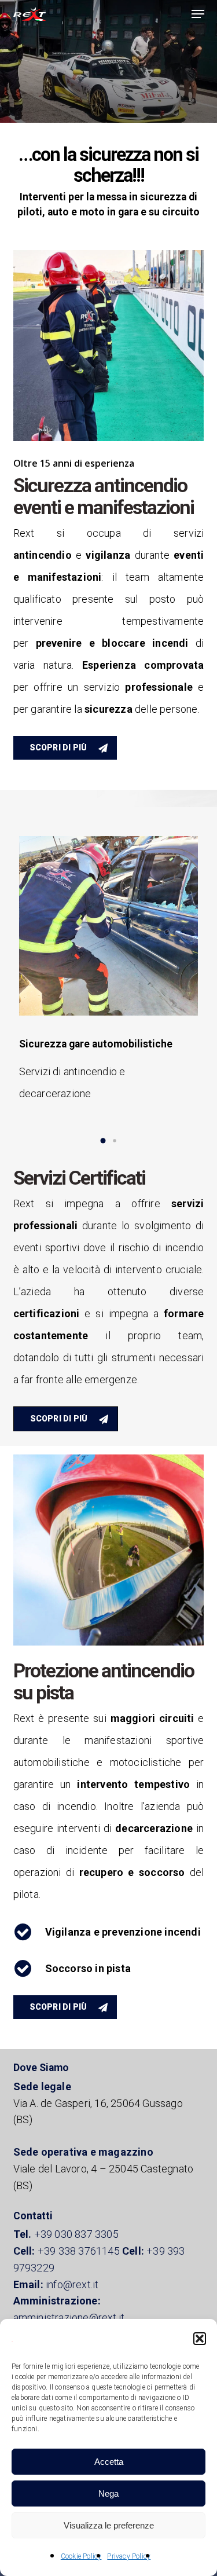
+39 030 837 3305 (76, 2234)
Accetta (109, 2462)
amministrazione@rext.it (69, 2317)
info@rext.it (72, 2284)
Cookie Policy (81, 2556)
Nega (108, 2493)
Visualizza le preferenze (109, 2525)
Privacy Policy (129, 2556)
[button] (200, 2339)
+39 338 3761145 (79, 2251)
